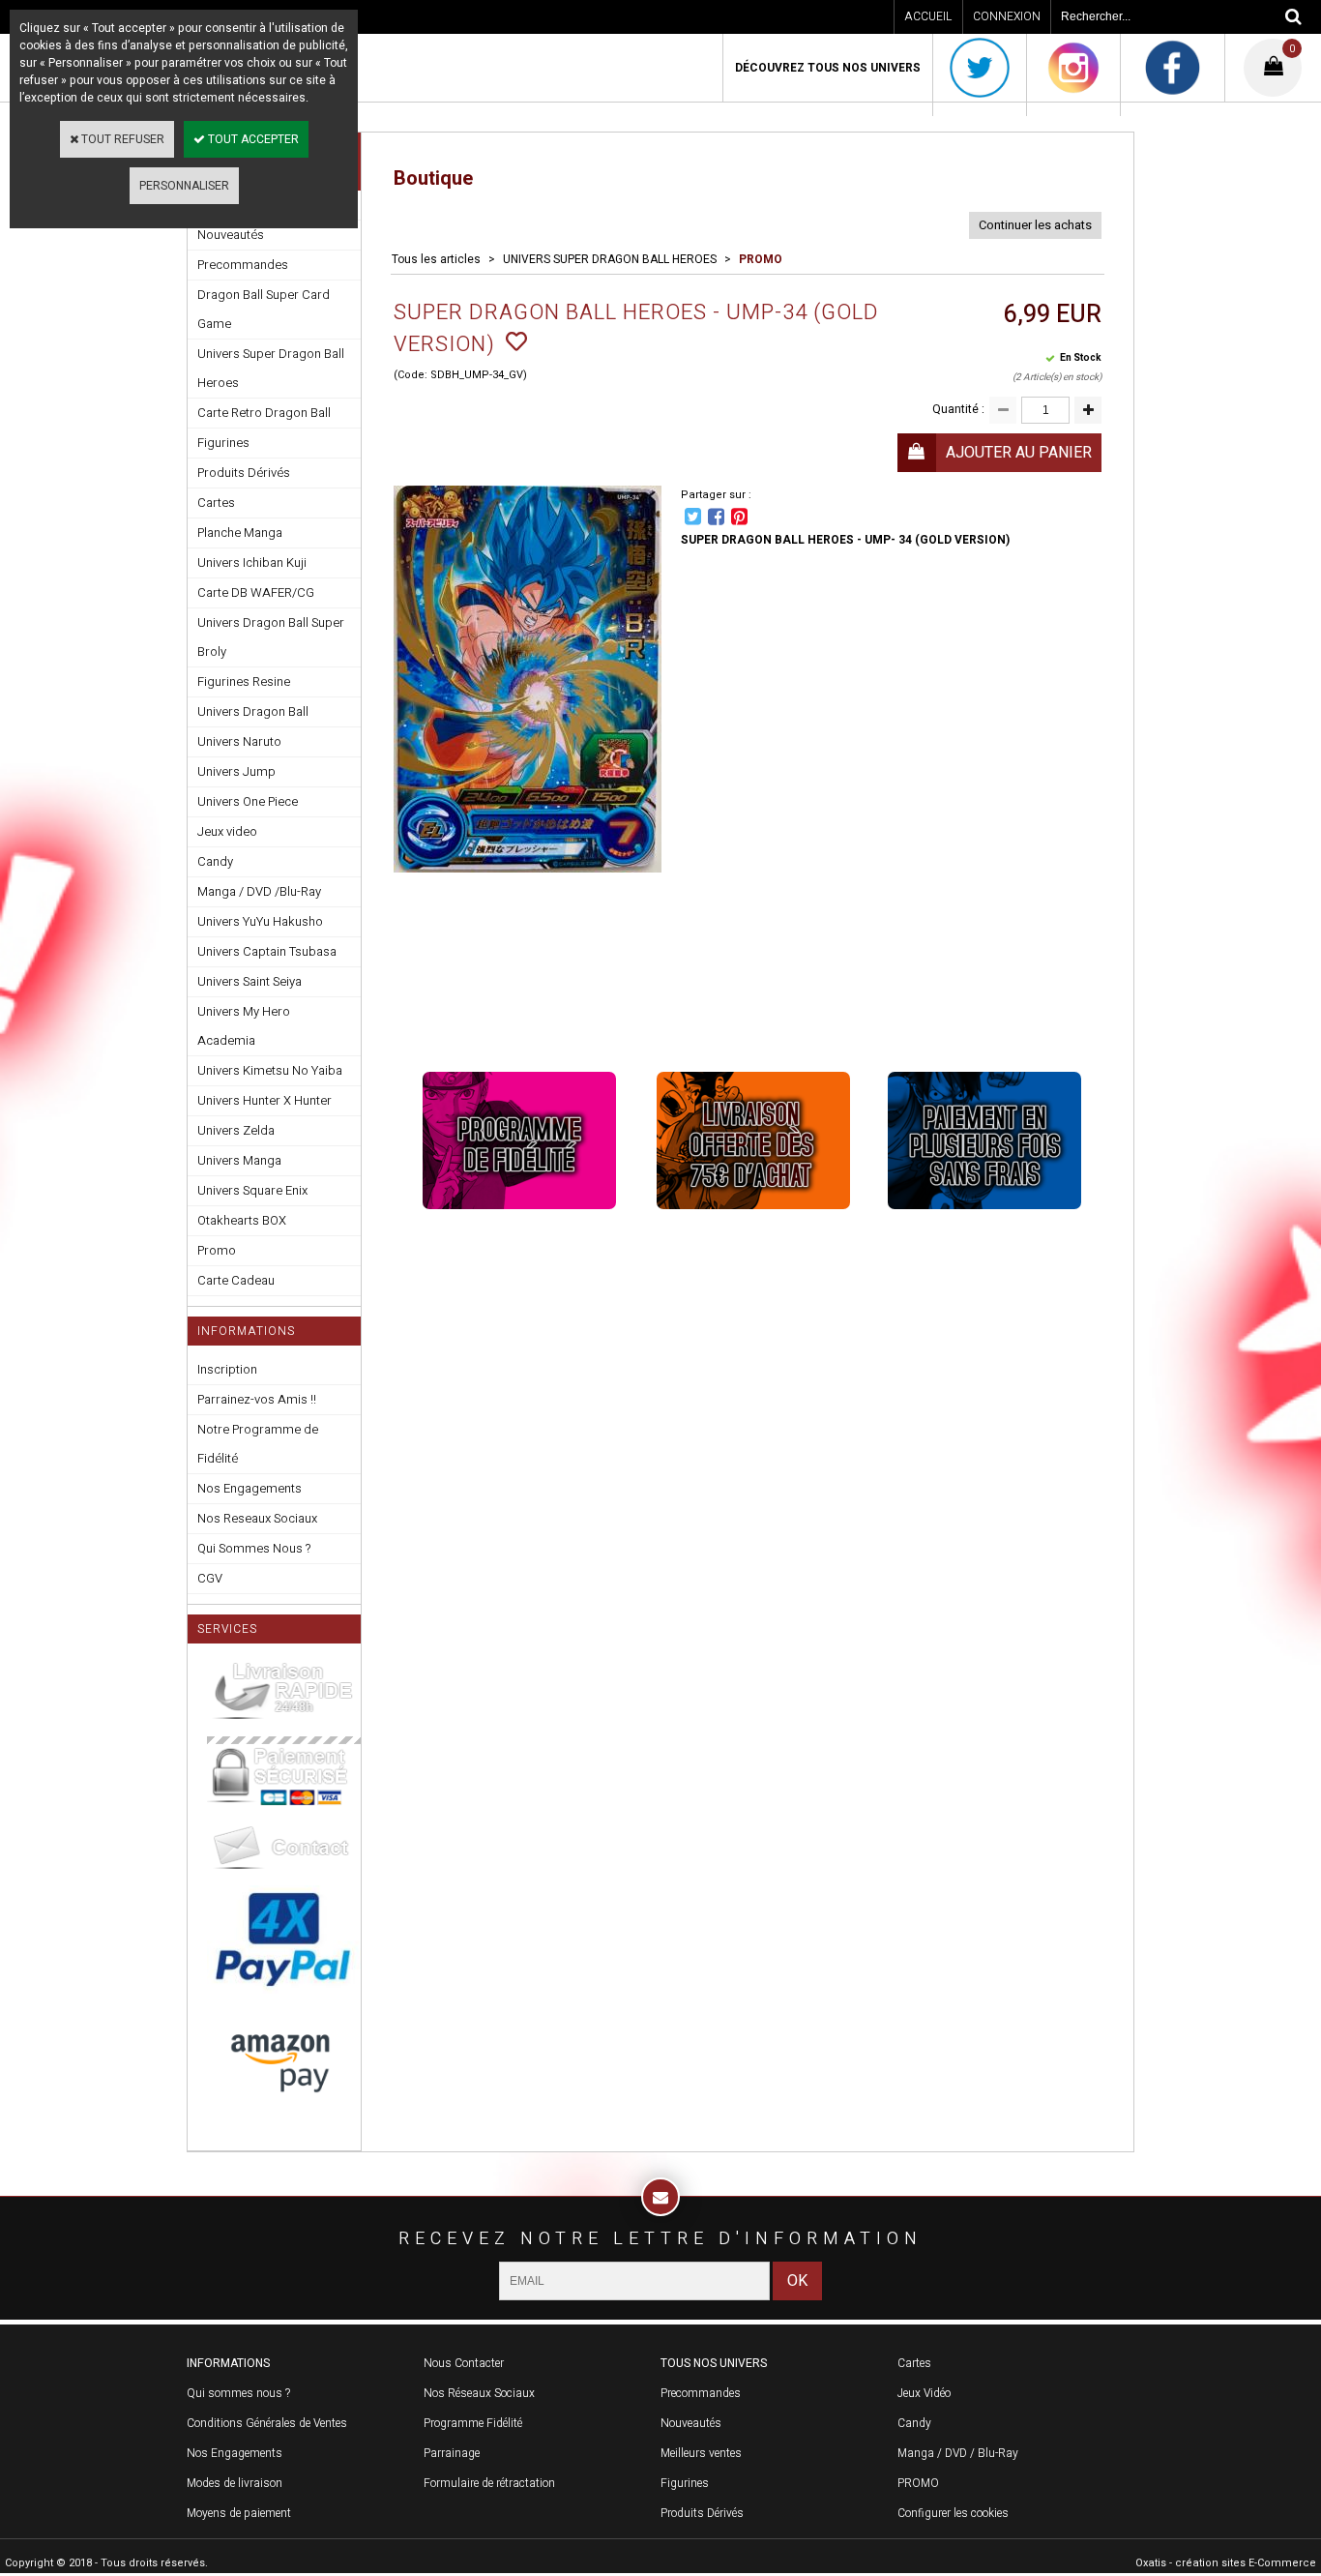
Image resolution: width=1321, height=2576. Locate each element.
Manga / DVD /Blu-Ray (259, 891)
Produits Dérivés (244, 473)
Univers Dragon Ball (253, 711)
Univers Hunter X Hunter (264, 1100)
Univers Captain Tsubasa (267, 951)
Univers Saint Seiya (250, 981)
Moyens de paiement (239, 2513)
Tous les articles (436, 259)
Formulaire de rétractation (489, 2483)
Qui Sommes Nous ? (254, 1548)
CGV (210, 1578)
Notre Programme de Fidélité (258, 1444)
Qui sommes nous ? (238, 2393)
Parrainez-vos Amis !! (257, 1399)
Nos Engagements (250, 1488)
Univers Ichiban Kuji (252, 563)
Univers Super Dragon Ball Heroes (271, 368)
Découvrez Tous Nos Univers (828, 68)
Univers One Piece (248, 801)
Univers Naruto (239, 741)
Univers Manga (239, 1160)
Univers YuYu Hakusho (260, 921)
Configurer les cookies (953, 2513)
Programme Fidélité (473, 2423)
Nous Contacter (464, 2363)
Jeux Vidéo (924, 2393)
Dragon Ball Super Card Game (264, 309)
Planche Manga (240, 533)
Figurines (223, 443)
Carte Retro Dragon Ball (264, 413)
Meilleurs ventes (701, 2453)
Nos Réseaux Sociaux (479, 2393)
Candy (215, 861)
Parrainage (452, 2453)
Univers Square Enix (252, 1190)
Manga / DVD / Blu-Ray (958, 2453)
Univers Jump (236, 771)
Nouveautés (691, 2423)
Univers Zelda (236, 1130)
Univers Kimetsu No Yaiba (270, 1070)
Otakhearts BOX (242, 1220)
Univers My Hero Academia (244, 1026)
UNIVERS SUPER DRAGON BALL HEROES (610, 259)
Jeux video (227, 831)
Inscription (227, 1369)
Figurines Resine (244, 681)
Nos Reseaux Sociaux (257, 1518)
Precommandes (243, 265)
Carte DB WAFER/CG (256, 592)
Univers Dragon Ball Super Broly (271, 637)
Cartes (216, 503)
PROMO (761, 259)
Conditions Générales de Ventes (267, 2423)
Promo (217, 1250)
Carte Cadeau (236, 1280)
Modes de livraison (235, 2483)
